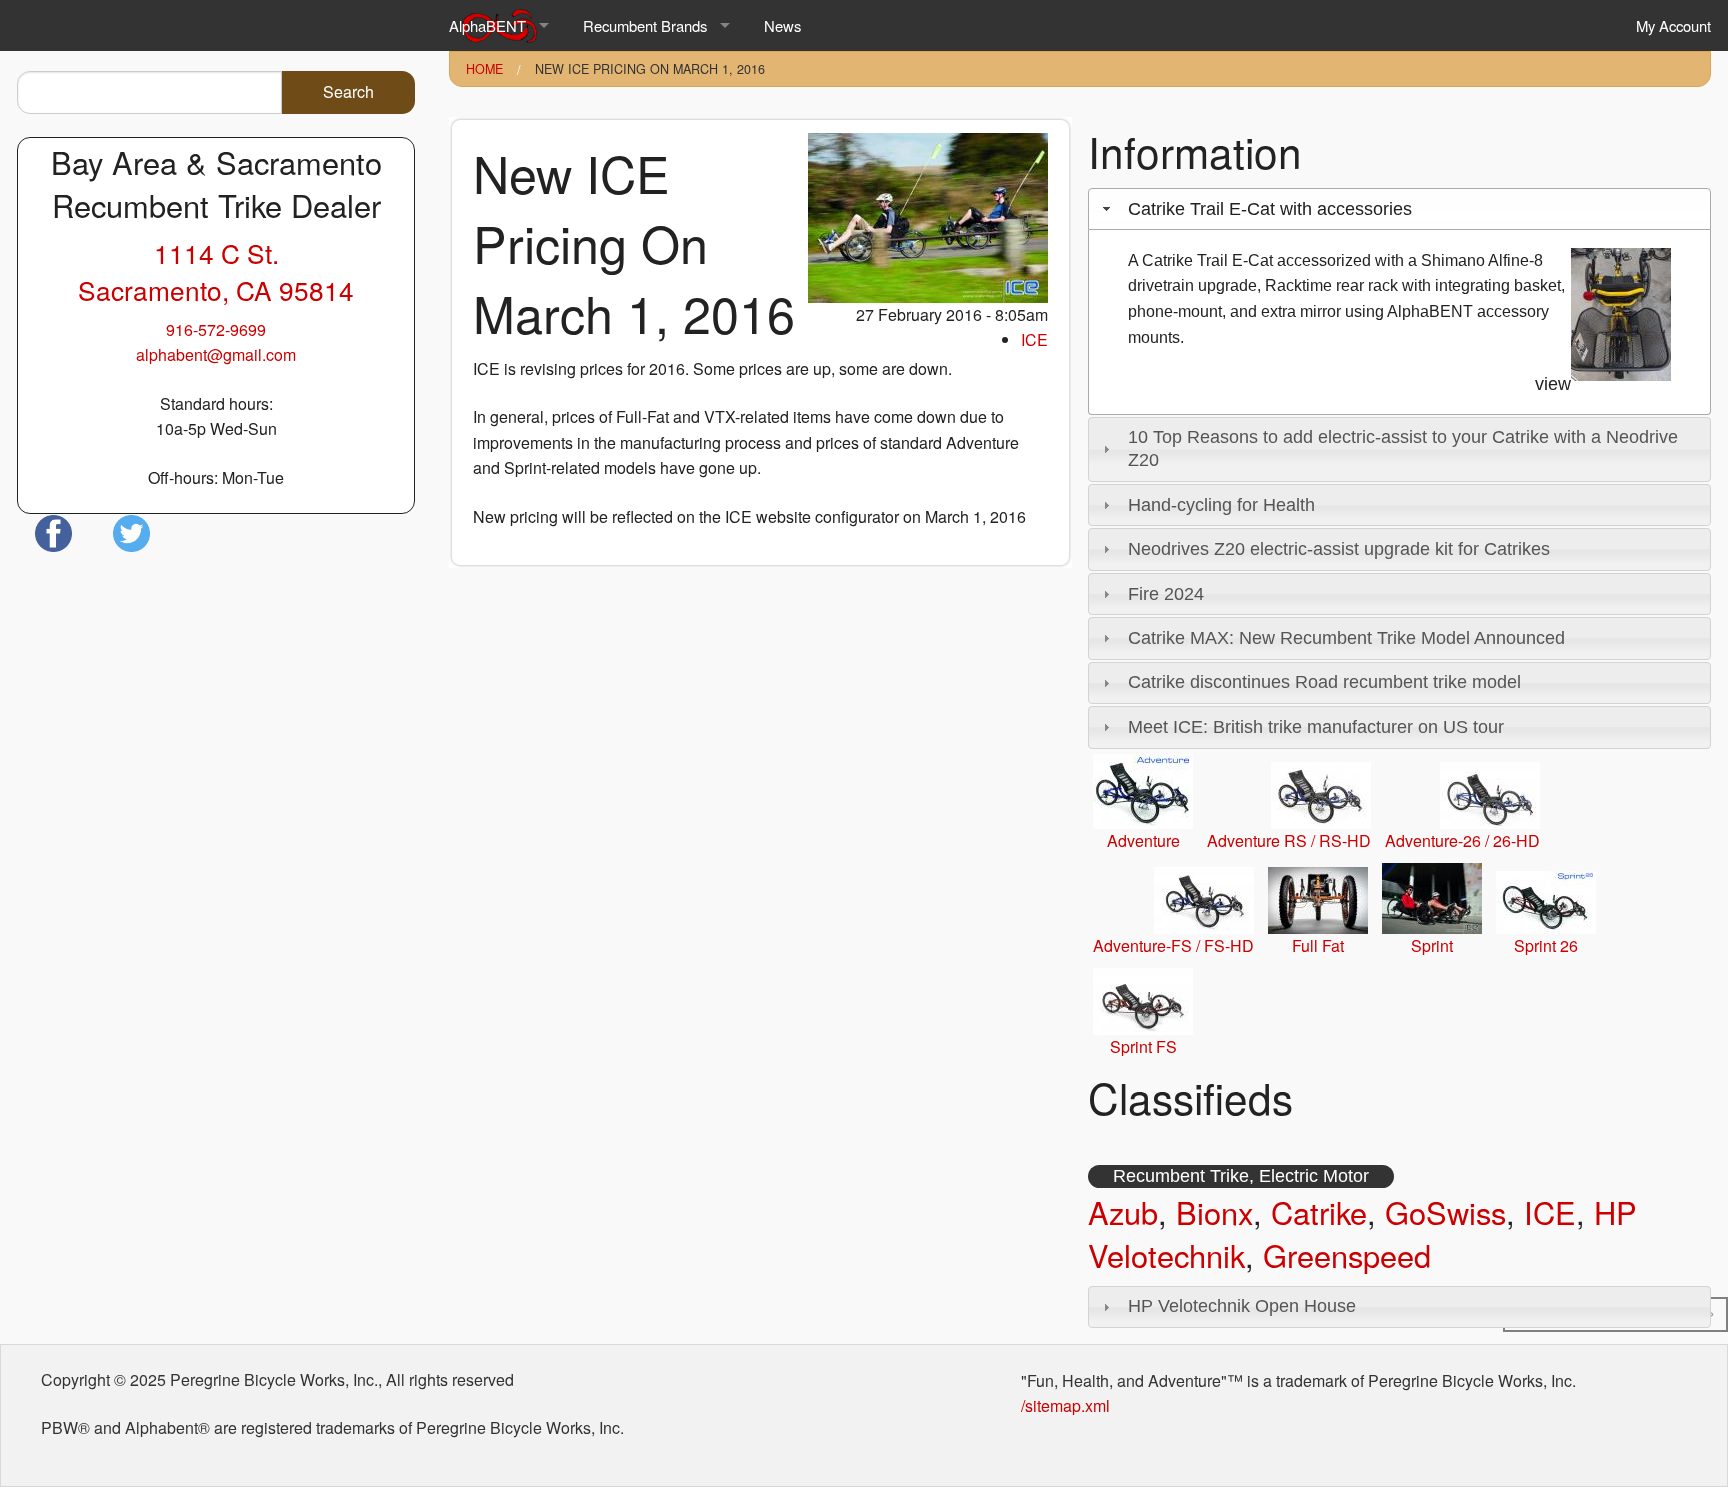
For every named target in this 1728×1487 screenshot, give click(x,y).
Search (348, 91)
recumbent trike (1181, 1176)
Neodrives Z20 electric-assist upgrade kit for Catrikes (1339, 549)
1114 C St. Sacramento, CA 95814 (216, 271)
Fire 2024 (1166, 594)
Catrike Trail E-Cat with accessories (1270, 209)
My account (1673, 25)
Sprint (1432, 945)
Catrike (1319, 1212)
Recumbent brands (645, 25)
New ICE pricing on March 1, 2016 (650, 69)
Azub (1123, 1212)
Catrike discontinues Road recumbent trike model (1324, 682)
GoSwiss (1445, 1212)
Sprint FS (1143, 1046)
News (782, 25)
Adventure (1143, 840)
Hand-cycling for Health (1221, 505)
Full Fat (1318, 945)
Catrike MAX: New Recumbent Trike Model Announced (1346, 638)
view (1553, 384)
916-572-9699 (216, 329)
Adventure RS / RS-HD (1289, 840)
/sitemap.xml (1065, 1405)
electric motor (1314, 1176)
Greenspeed (1347, 1255)
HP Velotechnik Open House (1242, 1306)
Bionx (1214, 1212)
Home (484, 69)
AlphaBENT (487, 25)
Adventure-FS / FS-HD (1173, 945)
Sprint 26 (1546, 945)
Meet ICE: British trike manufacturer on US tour (1316, 727)
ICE (1034, 339)
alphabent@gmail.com (216, 354)
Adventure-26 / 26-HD (1462, 840)
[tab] (1399, 209)
